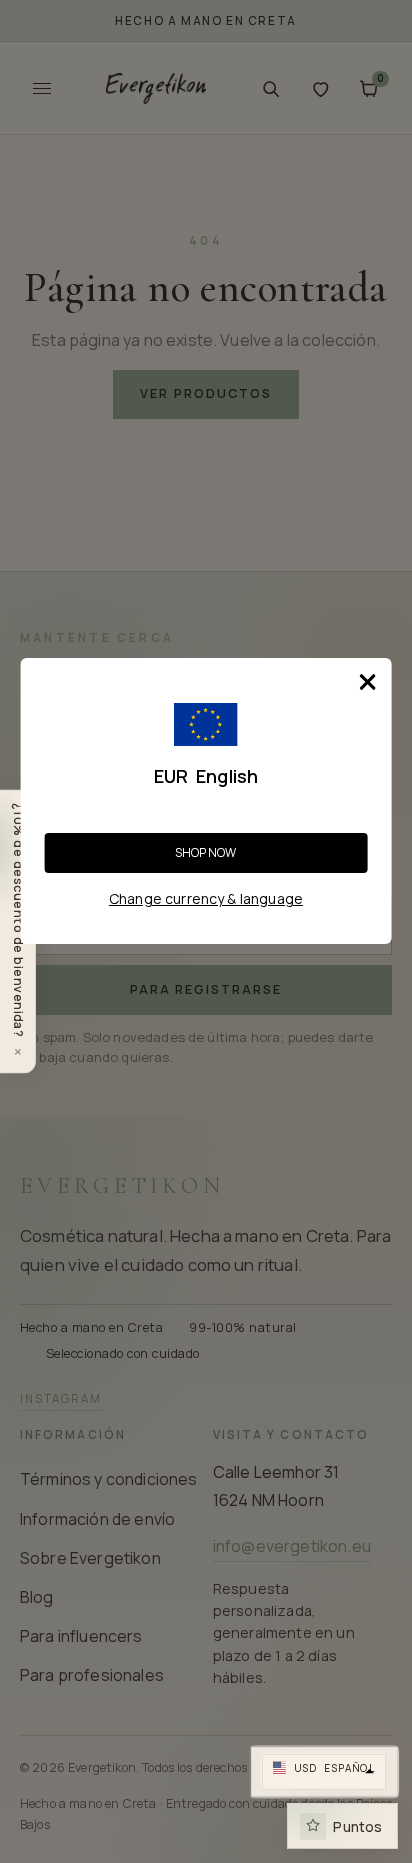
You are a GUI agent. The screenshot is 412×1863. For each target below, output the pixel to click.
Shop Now (205, 852)
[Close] (367, 682)
